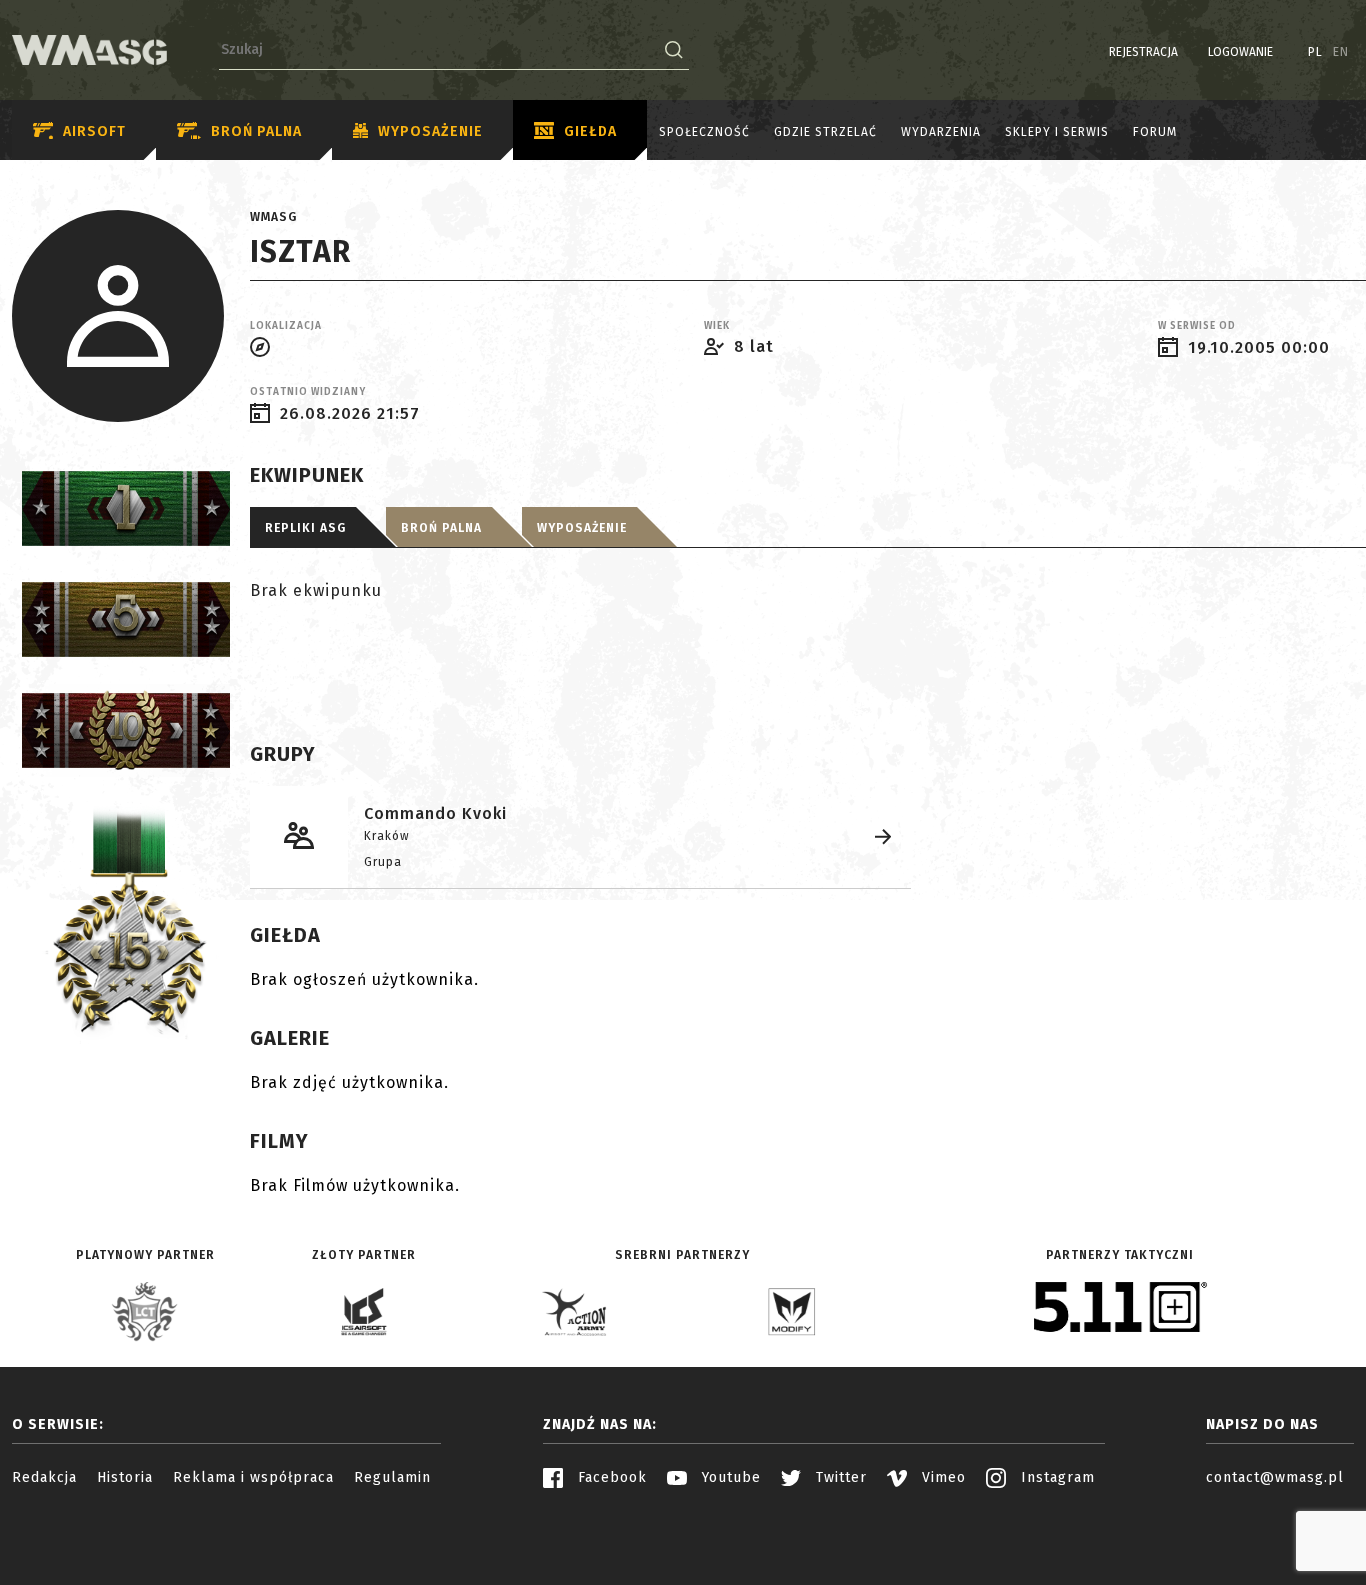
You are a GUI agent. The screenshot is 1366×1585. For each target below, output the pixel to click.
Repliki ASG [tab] (305, 528)
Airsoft (94, 131)
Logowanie (1240, 52)
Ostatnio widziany (308, 392)
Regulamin (392, 1477)
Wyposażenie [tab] (582, 528)
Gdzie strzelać (825, 132)
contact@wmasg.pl (1275, 1477)
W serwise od (1197, 326)
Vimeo (941, 1477)
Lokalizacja (286, 326)
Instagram (1055, 1477)
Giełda (590, 131)
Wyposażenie (430, 131)
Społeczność (704, 132)
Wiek (717, 326)
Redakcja (44, 1477)
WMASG (273, 217)
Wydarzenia (941, 132)
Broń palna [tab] (441, 528)
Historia (125, 1477)
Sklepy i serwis (1057, 132)
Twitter (839, 1477)
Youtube (729, 1477)
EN (1341, 52)
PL (1315, 52)
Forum (1155, 132)
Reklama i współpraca (253, 1477)
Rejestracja (1143, 52)
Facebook (610, 1477)
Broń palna (256, 131)
